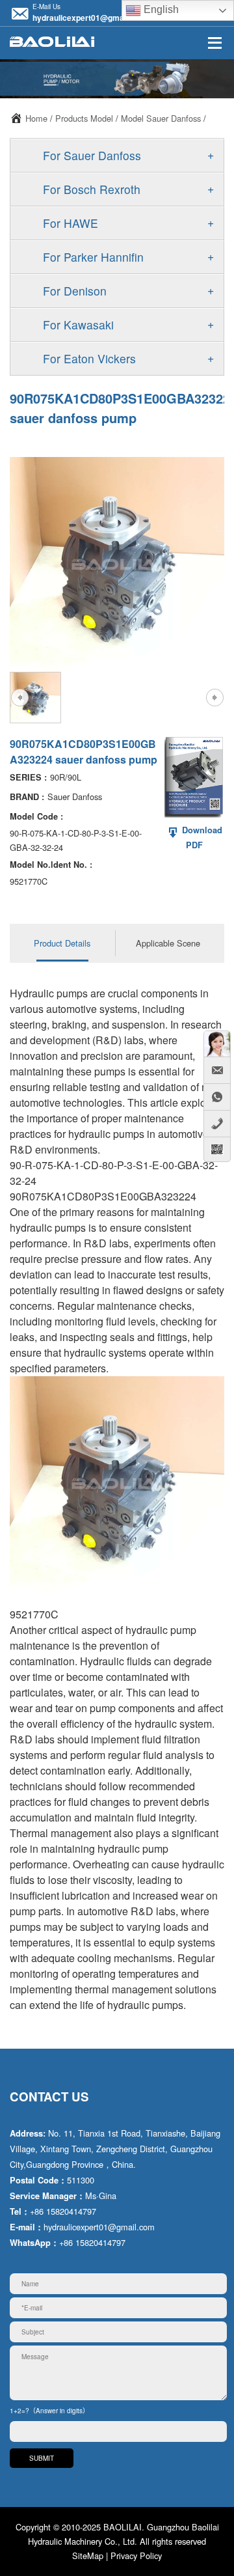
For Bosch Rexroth (92, 189)
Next (214, 698)
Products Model (84, 118)
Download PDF (201, 838)
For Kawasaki (78, 325)
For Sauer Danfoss (92, 155)
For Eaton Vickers (89, 358)
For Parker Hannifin (93, 257)
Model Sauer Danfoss (161, 118)
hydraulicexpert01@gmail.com (89, 18)
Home (36, 118)
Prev (19, 698)
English (160, 9)
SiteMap (88, 2555)
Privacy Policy (136, 2555)
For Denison (75, 291)
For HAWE (71, 223)
